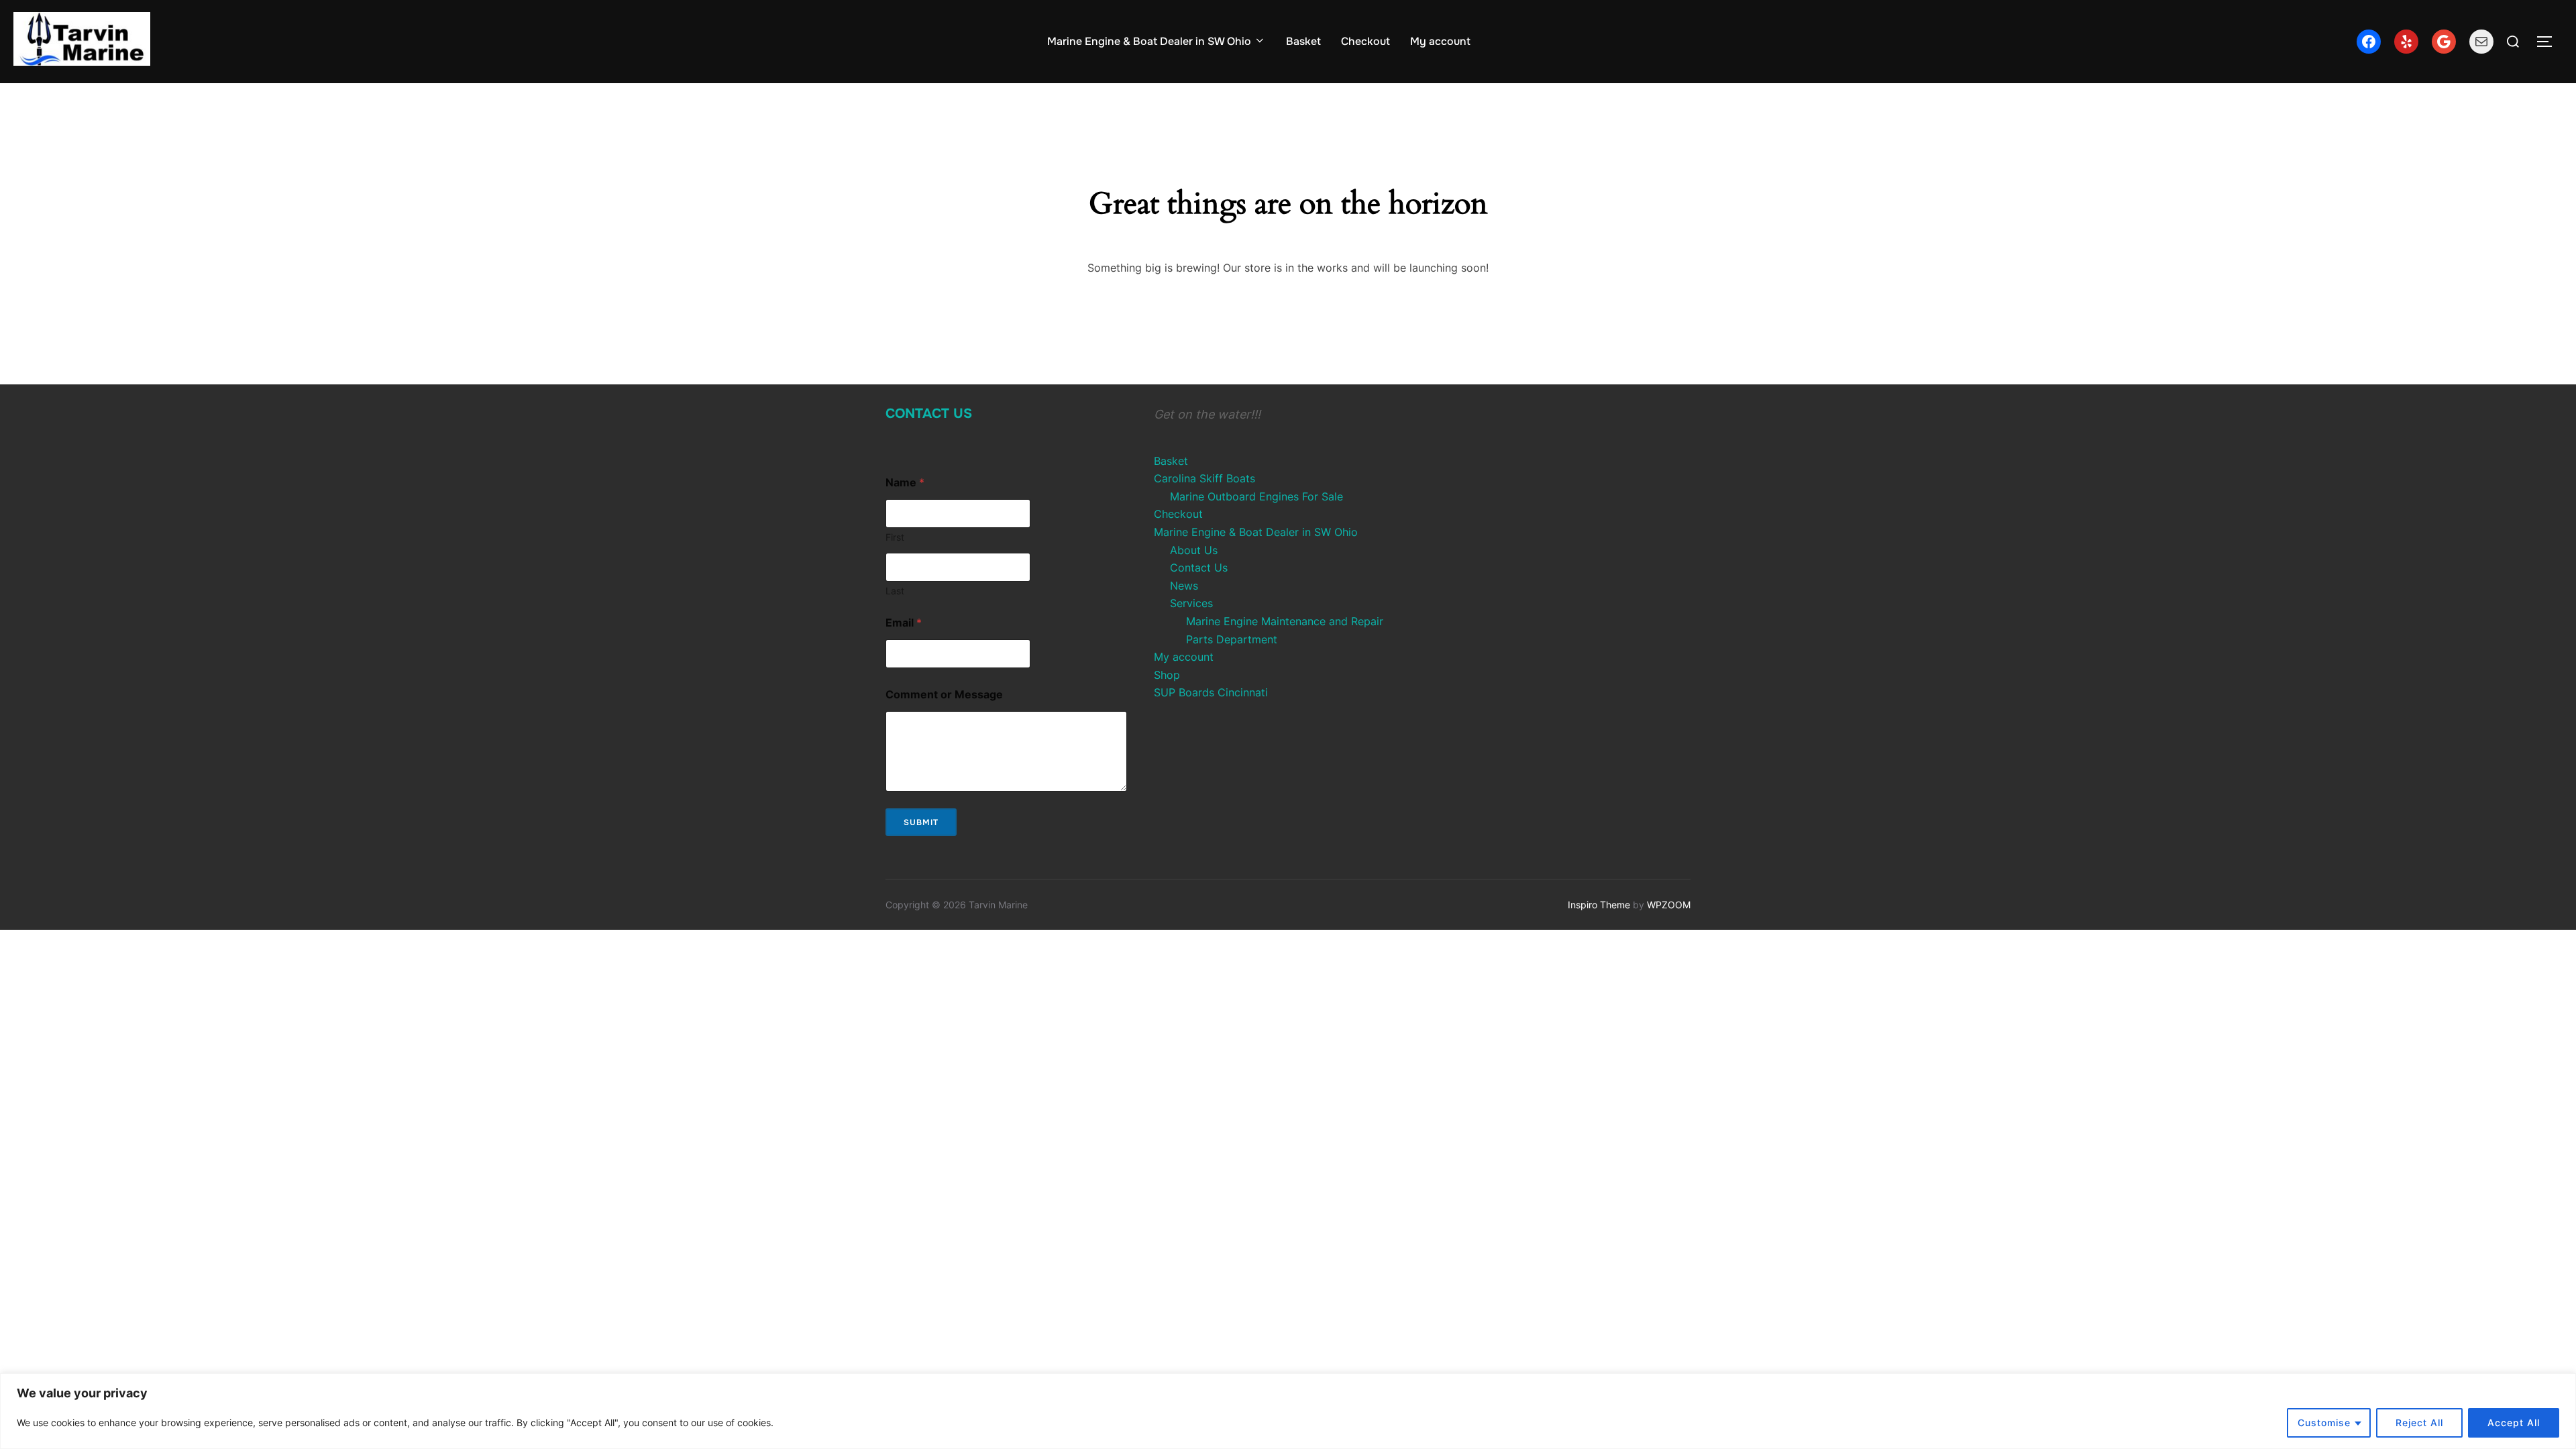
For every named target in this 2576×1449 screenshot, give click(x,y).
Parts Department (1232, 639)
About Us (1194, 550)
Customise (2324, 1423)
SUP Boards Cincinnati (1211, 692)
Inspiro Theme (1599, 905)
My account (1440, 41)
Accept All (2514, 1423)
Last (895, 591)
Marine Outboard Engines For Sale (1256, 496)
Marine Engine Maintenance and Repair (1285, 621)
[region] (1288, 1411)
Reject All (2419, 1423)
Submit (921, 822)
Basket (1303, 41)
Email (904, 623)
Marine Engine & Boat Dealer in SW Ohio (1149, 41)
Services (1191, 603)
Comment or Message (944, 695)
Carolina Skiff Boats (1204, 478)
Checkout (1365, 41)
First (895, 537)
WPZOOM (1669, 905)
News (1184, 586)
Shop (1167, 675)
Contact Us (929, 414)
